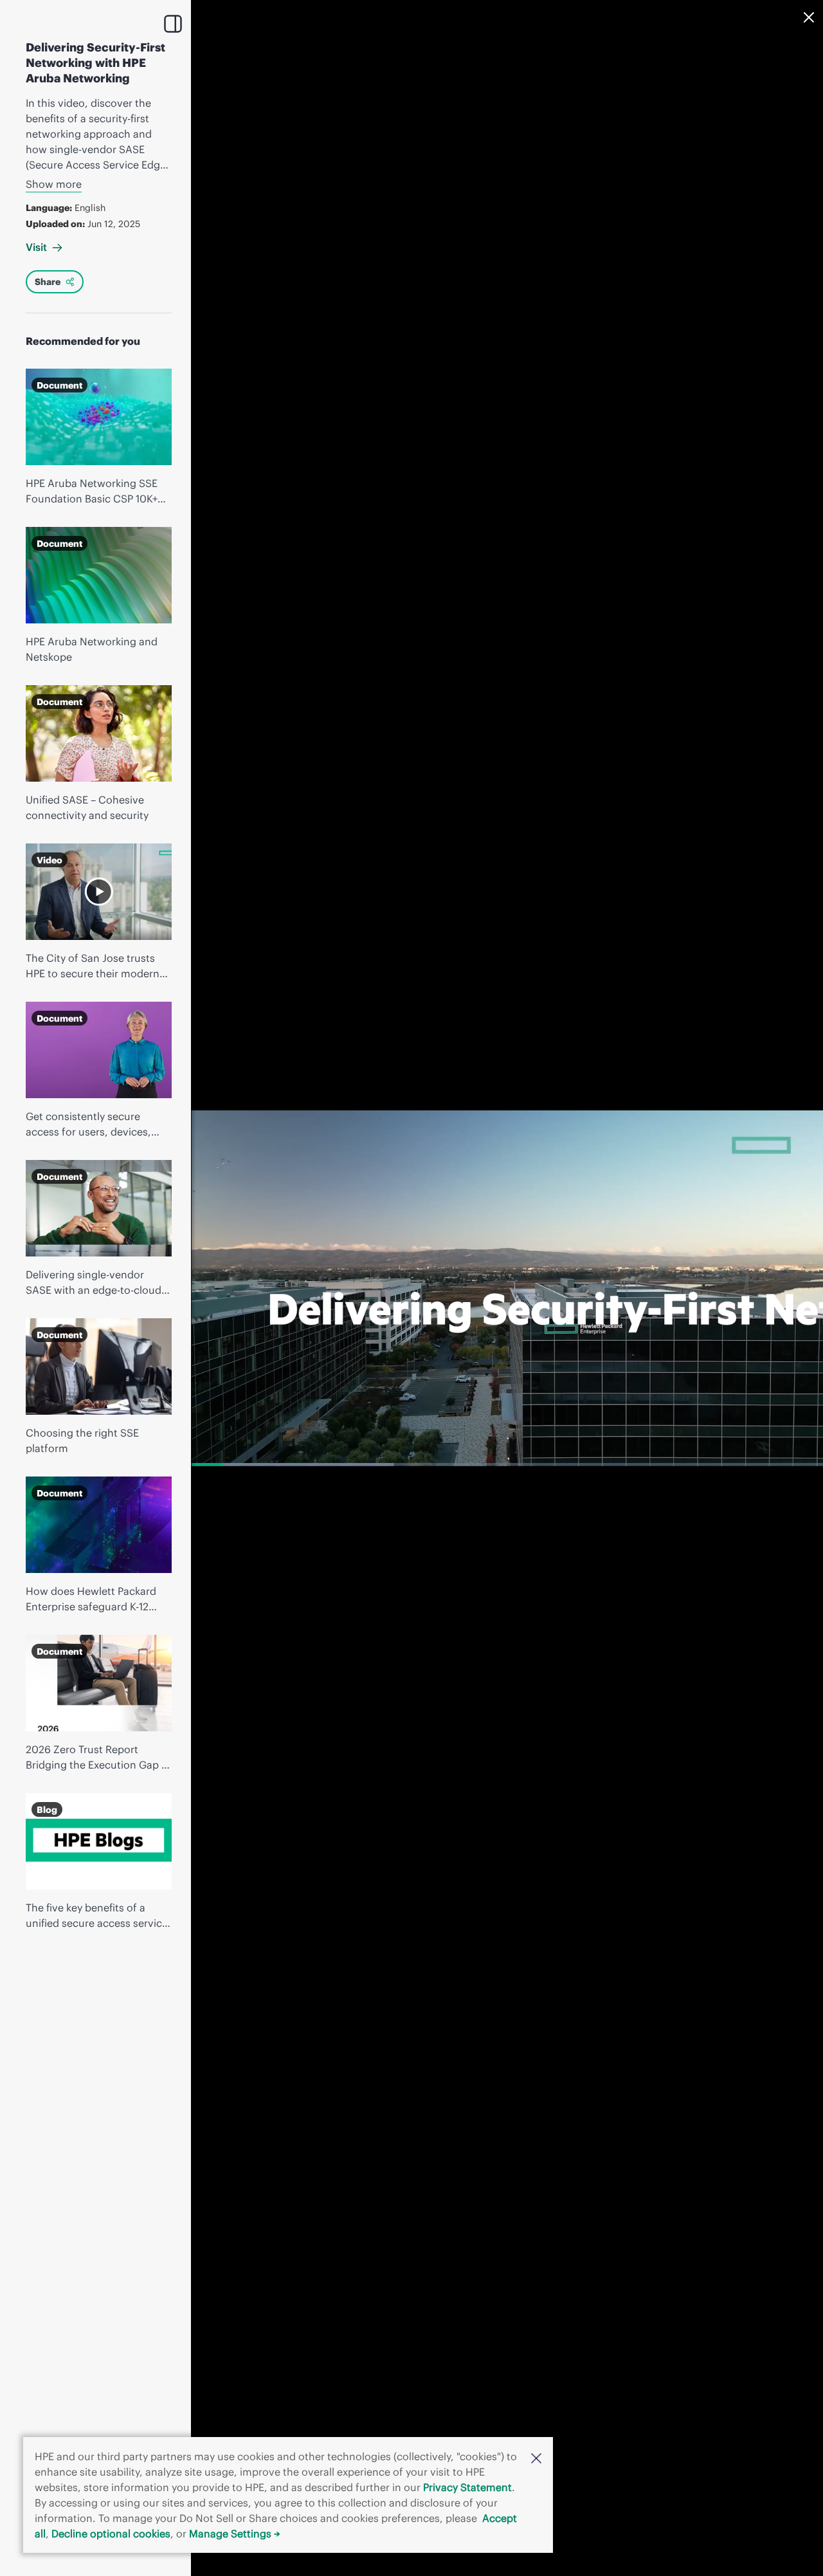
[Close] (809, 17)
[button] (536, 2457)
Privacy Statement (467, 2487)
